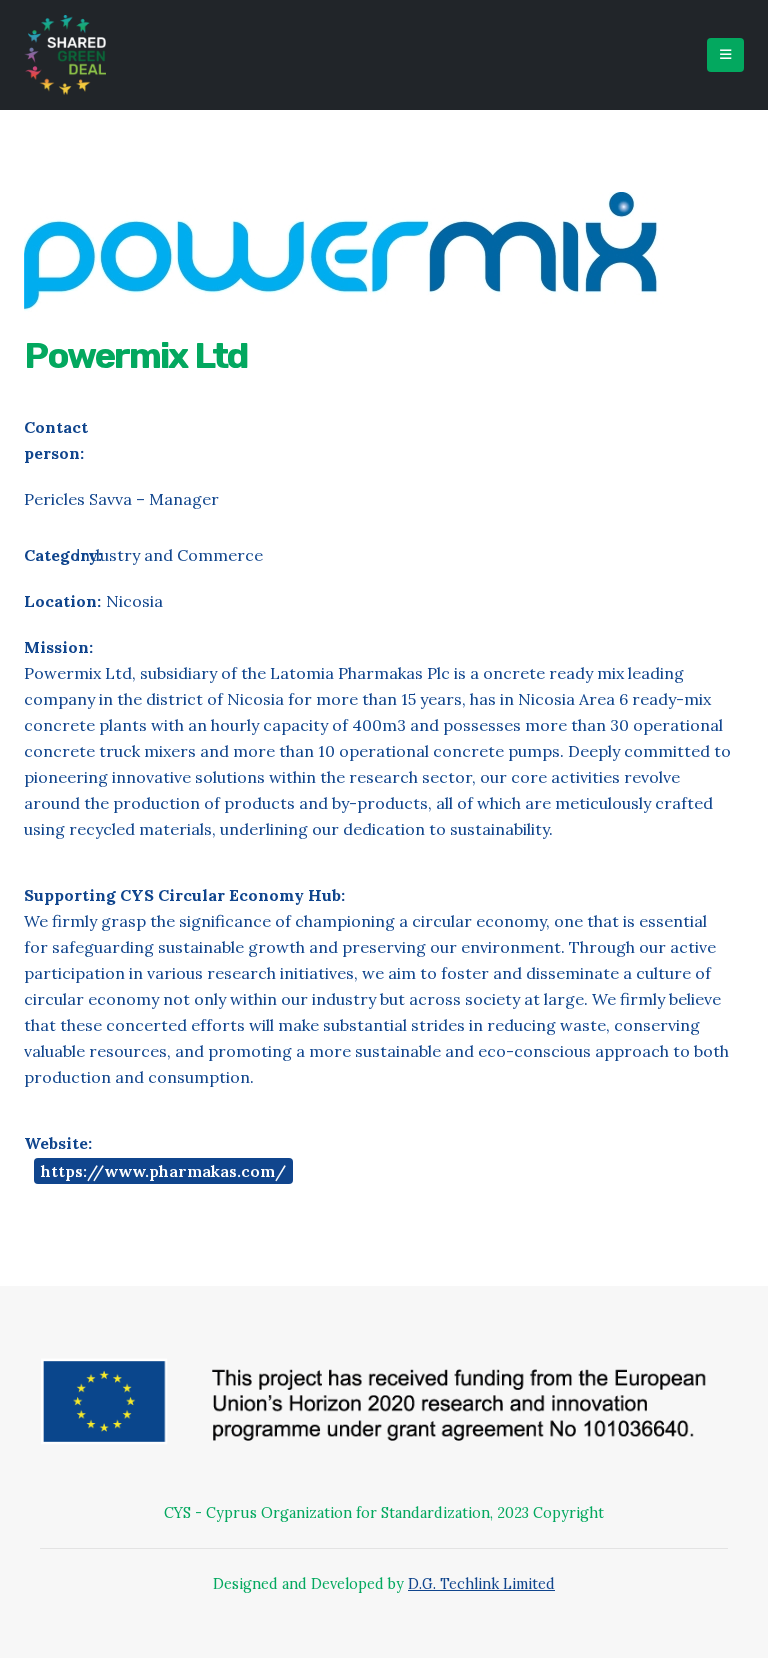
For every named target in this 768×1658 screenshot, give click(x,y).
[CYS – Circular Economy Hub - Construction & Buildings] (65, 55)
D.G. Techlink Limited (481, 1584)
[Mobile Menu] (725, 55)
